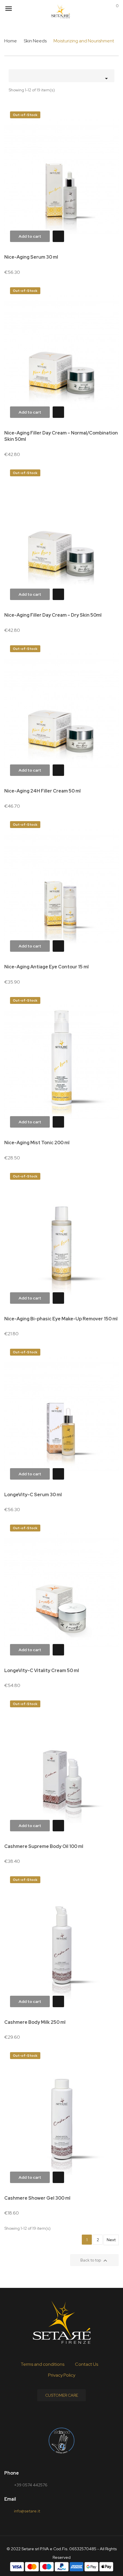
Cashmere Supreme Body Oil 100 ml (44, 1846)
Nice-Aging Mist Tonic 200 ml (37, 1143)
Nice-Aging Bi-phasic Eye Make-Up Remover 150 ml (61, 1319)
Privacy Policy (62, 2375)
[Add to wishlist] (107, 118)
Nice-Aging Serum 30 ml (31, 257)
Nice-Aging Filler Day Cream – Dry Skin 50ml (53, 615)
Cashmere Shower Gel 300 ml (37, 2198)
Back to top (95, 2261)
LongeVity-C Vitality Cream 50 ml (42, 1671)
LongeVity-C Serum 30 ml (33, 1495)
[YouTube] (61, 2414)
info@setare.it (27, 2511)
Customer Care (62, 2395)
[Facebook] (48, 2414)
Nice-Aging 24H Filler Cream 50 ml (42, 791)
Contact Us (87, 2364)
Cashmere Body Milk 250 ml (35, 2022)
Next (111, 2240)
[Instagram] (75, 2414)
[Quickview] (57, 237)
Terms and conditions (42, 2364)
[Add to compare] (107, 134)
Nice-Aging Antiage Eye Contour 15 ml (46, 967)
